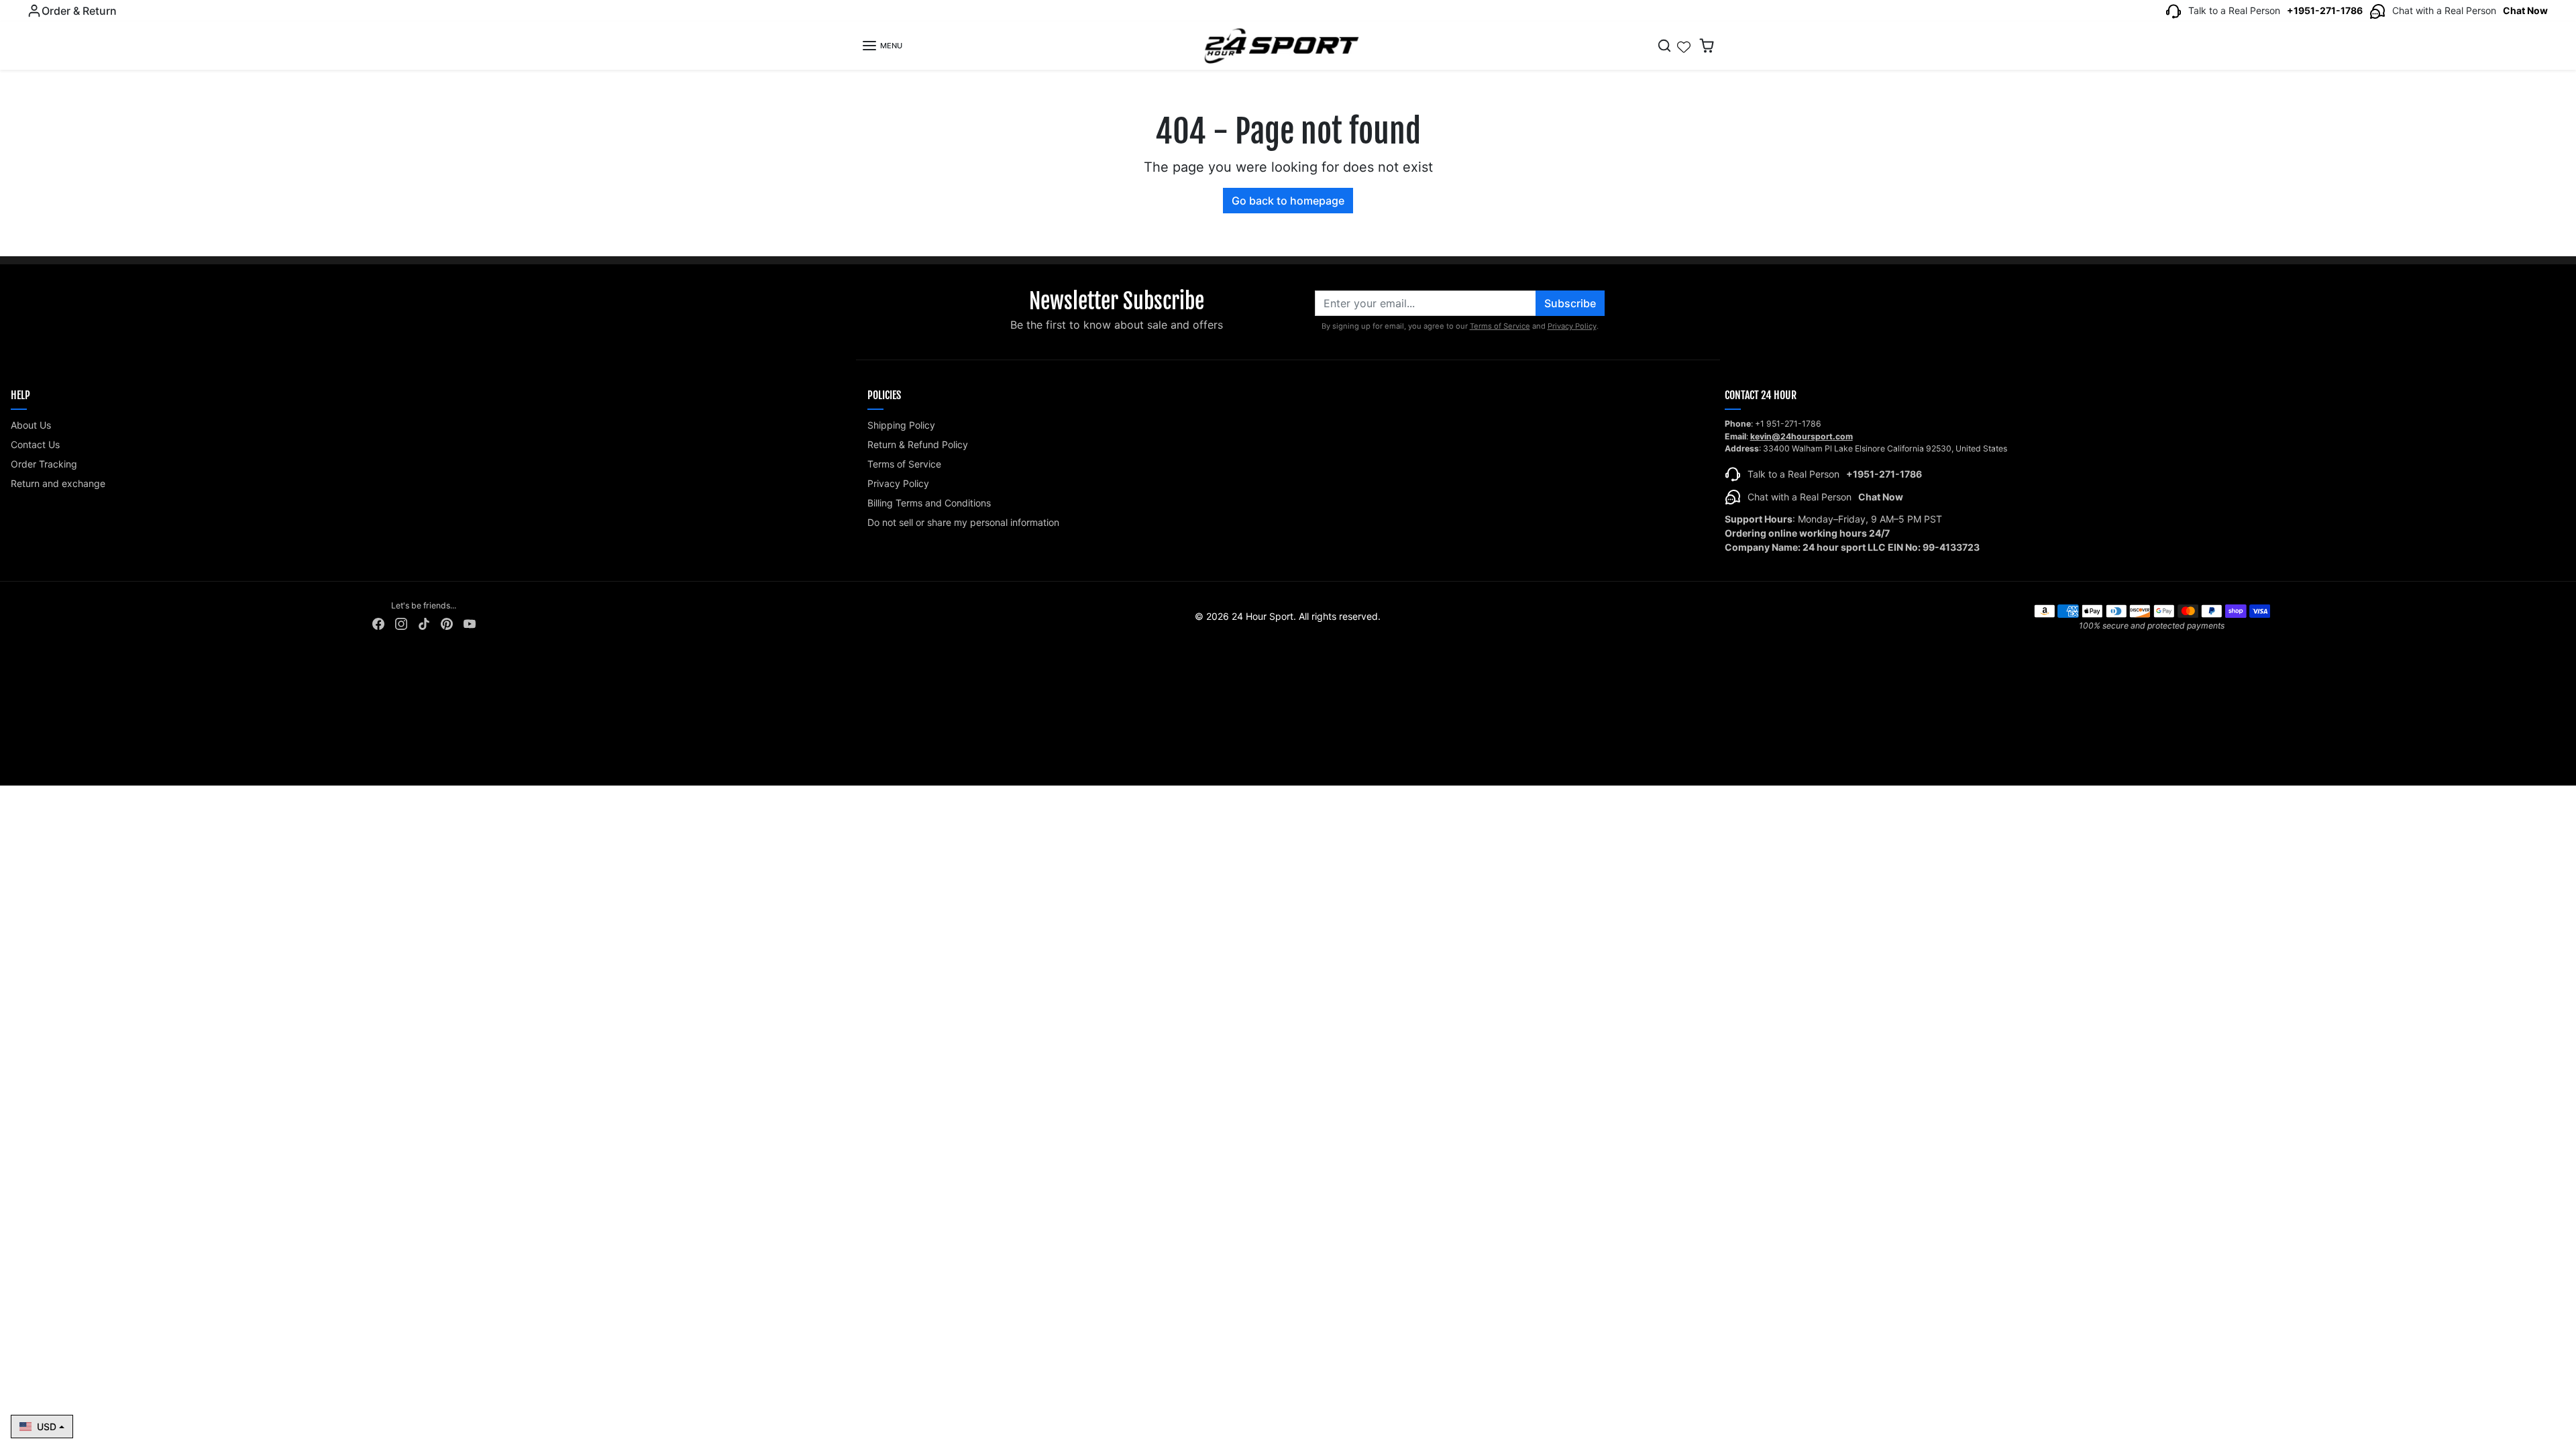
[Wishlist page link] (1684, 46)
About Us (31, 425)
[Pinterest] (447, 623)
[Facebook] (378, 623)
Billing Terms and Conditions (929, 503)
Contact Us (35, 444)
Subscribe (1570, 303)
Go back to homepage (1288, 201)
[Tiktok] (424, 623)
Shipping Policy (901, 425)
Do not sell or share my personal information (963, 522)
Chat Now (2525, 10)
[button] (882, 46)
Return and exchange (58, 483)
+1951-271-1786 (2325, 10)
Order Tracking (44, 464)
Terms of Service (1500, 326)
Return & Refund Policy (918, 444)
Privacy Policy (1572, 326)
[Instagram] (401, 623)
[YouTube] (470, 623)
